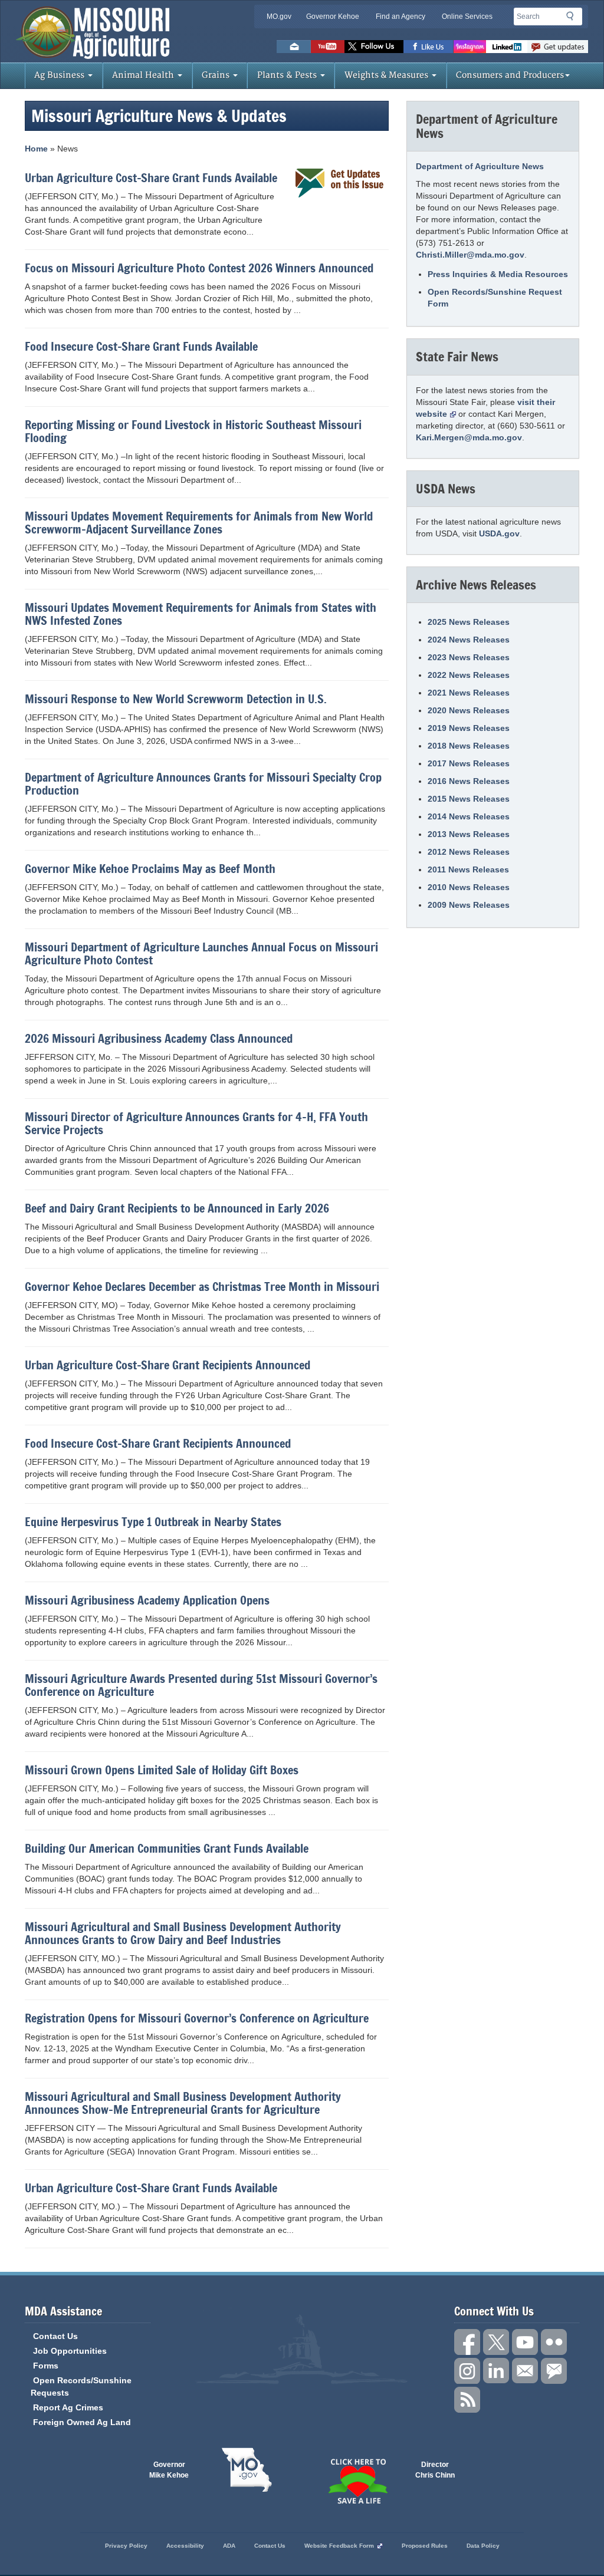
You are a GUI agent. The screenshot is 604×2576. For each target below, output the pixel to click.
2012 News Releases (469, 852)
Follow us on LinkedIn (496, 2371)
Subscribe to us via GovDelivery (558, 47)
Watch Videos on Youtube (328, 47)
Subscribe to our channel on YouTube (525, 2342)
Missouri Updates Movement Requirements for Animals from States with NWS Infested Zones (201, 614)
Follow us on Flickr (554, 2342)
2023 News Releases (469, 657)
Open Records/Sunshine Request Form (495, 298)
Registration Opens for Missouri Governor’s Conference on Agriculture (197, 2018)
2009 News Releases (469, 905)
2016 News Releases (469, 781)
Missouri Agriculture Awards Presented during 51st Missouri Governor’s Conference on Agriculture (201, 1685)
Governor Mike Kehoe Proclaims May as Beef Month (150, 869)
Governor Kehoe (333, 17)
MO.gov (279, 17)
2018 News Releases (469, 746)
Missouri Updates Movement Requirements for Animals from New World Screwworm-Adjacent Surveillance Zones (199, 523)
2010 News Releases (469, 887)
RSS (467, 2400)
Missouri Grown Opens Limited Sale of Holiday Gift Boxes (162, 1770)
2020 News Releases (469, 710)
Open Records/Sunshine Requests (81, 2386)
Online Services (467, 17)
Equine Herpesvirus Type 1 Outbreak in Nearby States (153, 1522)
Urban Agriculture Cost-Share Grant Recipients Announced (168, 1365)
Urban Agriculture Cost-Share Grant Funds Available (151, 178)
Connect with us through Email (525, 2371)
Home (36, 149)
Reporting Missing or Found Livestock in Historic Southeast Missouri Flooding (193, 431)
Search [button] (573, 18)
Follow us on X (496, 2342)
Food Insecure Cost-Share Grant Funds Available (141, 347)
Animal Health (144, 75)
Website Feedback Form (339, 2546)
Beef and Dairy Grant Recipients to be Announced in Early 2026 (177, 1208)
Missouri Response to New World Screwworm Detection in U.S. (176, 699)
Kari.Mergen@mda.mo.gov (469, 437)
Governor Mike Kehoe (169, 2470)
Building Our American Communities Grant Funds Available (167, 1849)
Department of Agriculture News (480, 166)
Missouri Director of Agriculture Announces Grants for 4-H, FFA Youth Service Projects (196, 1124)
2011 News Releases (468, 869)
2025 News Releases (469, 622)
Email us (294, 47)
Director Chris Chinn (435, 2470)
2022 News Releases (469, 675)
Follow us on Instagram (470, 47)
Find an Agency (401, 17)
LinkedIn (507, 47)
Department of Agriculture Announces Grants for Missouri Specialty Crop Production (203, 784)
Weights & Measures (388, 75)
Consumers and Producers (510, 75)
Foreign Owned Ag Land (82, 2422)
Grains (217, 75)
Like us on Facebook (429, 47)
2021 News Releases (469, 693)
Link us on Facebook (467, 2342)
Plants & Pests (288, 75)
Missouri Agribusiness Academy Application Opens (147, 1600)
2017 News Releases (469, 763)
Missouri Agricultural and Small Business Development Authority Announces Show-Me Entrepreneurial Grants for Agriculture (183, 2103)
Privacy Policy (126, 2546)
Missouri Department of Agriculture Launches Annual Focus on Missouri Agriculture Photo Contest (201, 954)
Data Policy (483, 2546)
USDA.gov (499, 533)
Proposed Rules (425, 2546)
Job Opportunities (70, 2351)
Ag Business (60, 75)
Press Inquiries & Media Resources (498, 274)
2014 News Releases (469, 816)
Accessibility (185, 2546)
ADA (229, 2546)
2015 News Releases (469, 799)
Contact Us (55, 2336)
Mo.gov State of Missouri (247, 2470)
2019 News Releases (469, 728)
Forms (46, 2366)
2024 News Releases (469, 640)
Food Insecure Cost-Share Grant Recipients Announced (158, 1444)
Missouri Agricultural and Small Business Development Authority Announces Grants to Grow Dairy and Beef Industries (183, 1933)
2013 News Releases (469, 834)
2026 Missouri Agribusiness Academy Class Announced (159, 1039)
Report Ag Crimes (68, 2407)
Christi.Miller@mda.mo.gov (470, 255)
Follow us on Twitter (374, 47)
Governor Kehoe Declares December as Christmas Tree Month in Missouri (202, 1287)
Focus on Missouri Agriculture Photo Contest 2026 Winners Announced (199, 268)
